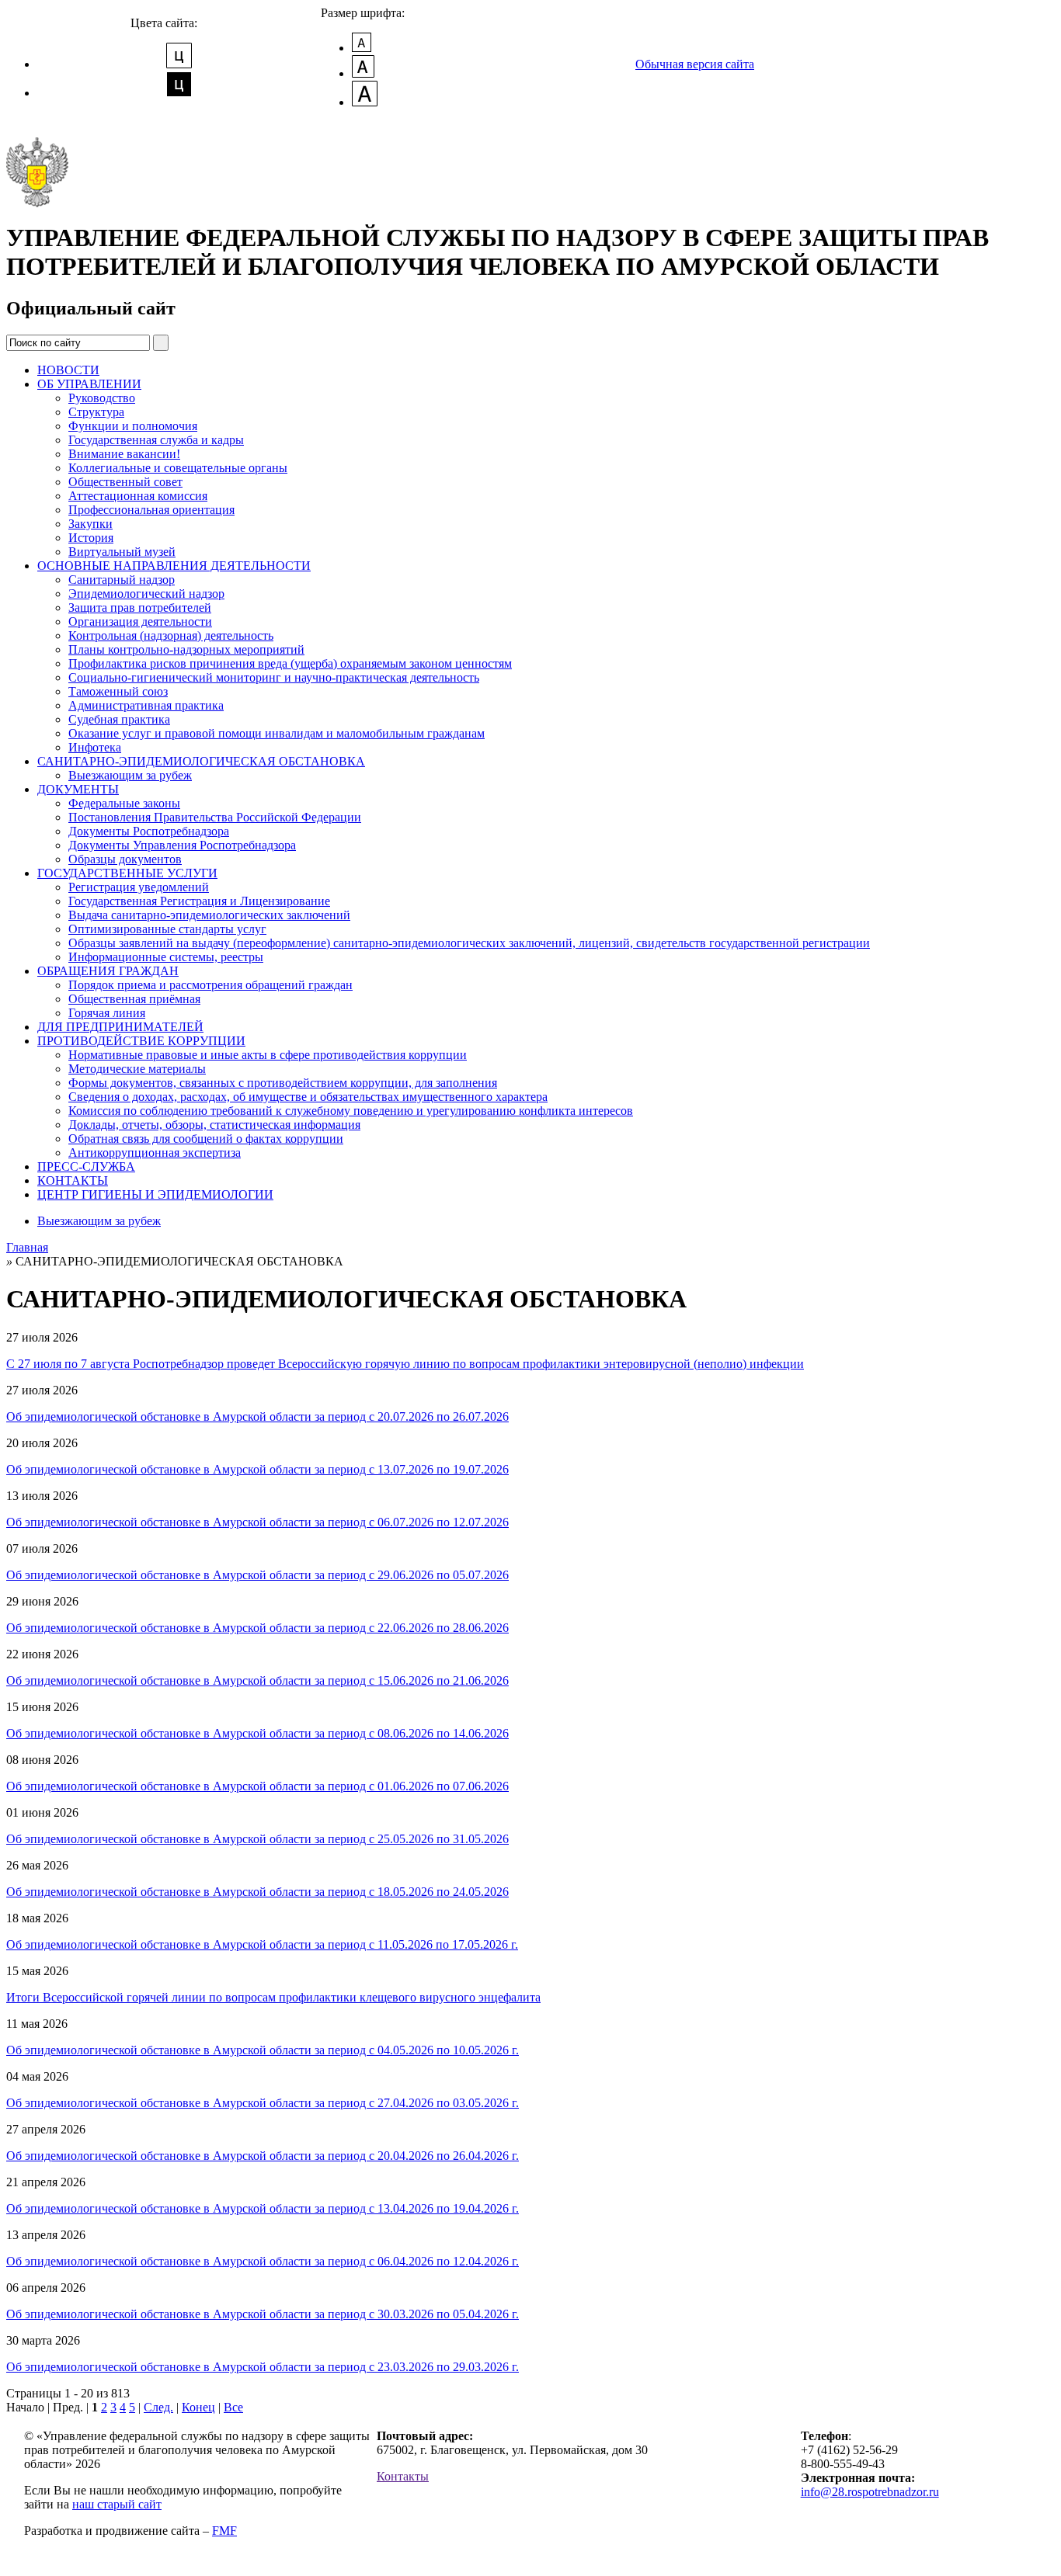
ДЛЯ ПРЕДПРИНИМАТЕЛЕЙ (120, 1027)
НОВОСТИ (68, 370)
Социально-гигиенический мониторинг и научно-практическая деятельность (274, 677)
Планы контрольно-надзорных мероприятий (186, 649)
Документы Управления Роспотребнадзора (182, 845)
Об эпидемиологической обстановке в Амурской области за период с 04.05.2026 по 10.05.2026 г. (263, 2050)
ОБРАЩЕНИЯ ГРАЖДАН (108, 971)
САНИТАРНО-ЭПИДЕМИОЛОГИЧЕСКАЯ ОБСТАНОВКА (201, 761)
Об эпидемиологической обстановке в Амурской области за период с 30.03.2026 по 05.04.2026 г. (263, 2314)
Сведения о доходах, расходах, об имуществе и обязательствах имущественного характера (308, 1097)
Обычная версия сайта (695, 64)
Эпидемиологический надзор (146, 594)
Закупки (90, 524)
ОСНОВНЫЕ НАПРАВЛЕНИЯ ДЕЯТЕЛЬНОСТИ (174, 566)
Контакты (403, 2476)
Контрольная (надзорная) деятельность (171, 635)
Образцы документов (125, 859)
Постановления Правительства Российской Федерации (215, 817)
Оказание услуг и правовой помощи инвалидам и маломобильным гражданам (277, 733)
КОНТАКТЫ (73, 1180)
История (91, 538)
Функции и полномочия (133, 426)
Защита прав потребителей (140, 608)
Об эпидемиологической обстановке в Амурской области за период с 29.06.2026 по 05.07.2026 (257, 1575)
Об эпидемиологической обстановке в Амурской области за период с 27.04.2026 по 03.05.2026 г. (263, 2103)
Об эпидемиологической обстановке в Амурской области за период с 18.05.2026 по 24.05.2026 (257, 1892)
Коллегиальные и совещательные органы (178, 468)
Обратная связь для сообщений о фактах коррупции (206, 1139)
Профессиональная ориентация (151, 510)
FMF (224, 2531)
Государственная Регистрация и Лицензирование (199, 901)
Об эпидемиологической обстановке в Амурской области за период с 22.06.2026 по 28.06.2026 (257, 1628)
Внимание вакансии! (124, 454)
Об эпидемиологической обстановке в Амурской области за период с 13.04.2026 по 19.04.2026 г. (263, 2208)
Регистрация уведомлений (139, 887)
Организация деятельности (140, 621)
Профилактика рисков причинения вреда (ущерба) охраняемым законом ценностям (290, 663)
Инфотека (95, 747)
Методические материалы (137, 1069)
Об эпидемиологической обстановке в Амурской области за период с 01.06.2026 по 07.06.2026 (257, 1786)
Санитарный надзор (122, 580)
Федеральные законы (124, 803)
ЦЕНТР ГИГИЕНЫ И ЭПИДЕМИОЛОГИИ (155, 1194)
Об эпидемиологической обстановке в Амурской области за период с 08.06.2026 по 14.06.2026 (257, 1733)
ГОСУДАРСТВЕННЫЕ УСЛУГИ (127, 873)
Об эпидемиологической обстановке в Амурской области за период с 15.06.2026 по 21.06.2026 (257, 1680)
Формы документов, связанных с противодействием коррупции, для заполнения (283, 1083)
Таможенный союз (118, 691)
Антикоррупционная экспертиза (155, 1153)
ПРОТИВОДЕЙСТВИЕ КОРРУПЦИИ (141, 1041)
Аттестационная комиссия (138, 496)
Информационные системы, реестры (166, 957)
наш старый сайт (117, 2504)
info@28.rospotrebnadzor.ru (870, 2492)
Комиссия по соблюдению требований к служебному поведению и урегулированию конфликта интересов (351, 1111)
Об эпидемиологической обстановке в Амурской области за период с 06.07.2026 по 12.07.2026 (257, 1522)
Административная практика (146, 705)
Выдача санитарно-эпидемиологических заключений (209, 915)
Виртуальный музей (122, 552)
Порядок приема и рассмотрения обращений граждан (210, 985)
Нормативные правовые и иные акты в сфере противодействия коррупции (268, 1055)
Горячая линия (107, 1013)
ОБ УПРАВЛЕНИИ (89, 384)
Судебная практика (119, 719)
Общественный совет (125, 482)
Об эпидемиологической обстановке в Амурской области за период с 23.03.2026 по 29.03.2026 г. (263, 2367)
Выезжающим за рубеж (130, 775)
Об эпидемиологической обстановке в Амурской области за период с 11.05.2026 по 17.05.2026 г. (262, 1944)
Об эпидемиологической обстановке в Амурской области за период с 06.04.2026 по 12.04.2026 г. (263, 2261)
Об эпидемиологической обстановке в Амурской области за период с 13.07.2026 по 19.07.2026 (257, 1469)
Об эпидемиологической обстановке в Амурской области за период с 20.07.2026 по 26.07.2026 (257, 1416)
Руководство (102, 398)
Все (233, 2407)
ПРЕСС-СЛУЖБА (86, 1166)
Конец (198, 2407)
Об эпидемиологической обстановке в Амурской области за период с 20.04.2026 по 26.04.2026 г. (263, 2156)
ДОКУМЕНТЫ (78, 789)
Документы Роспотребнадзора (149, 831)
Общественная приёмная (134, 999)
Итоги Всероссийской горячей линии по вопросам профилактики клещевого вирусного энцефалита (273, 1997)
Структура (96, 412)
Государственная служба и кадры (156, 440)
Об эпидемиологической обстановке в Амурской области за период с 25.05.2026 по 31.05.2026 (257, 1839)
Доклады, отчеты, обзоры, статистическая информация (214, 1125)
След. (158, 2407)
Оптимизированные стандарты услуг (167, 929)
